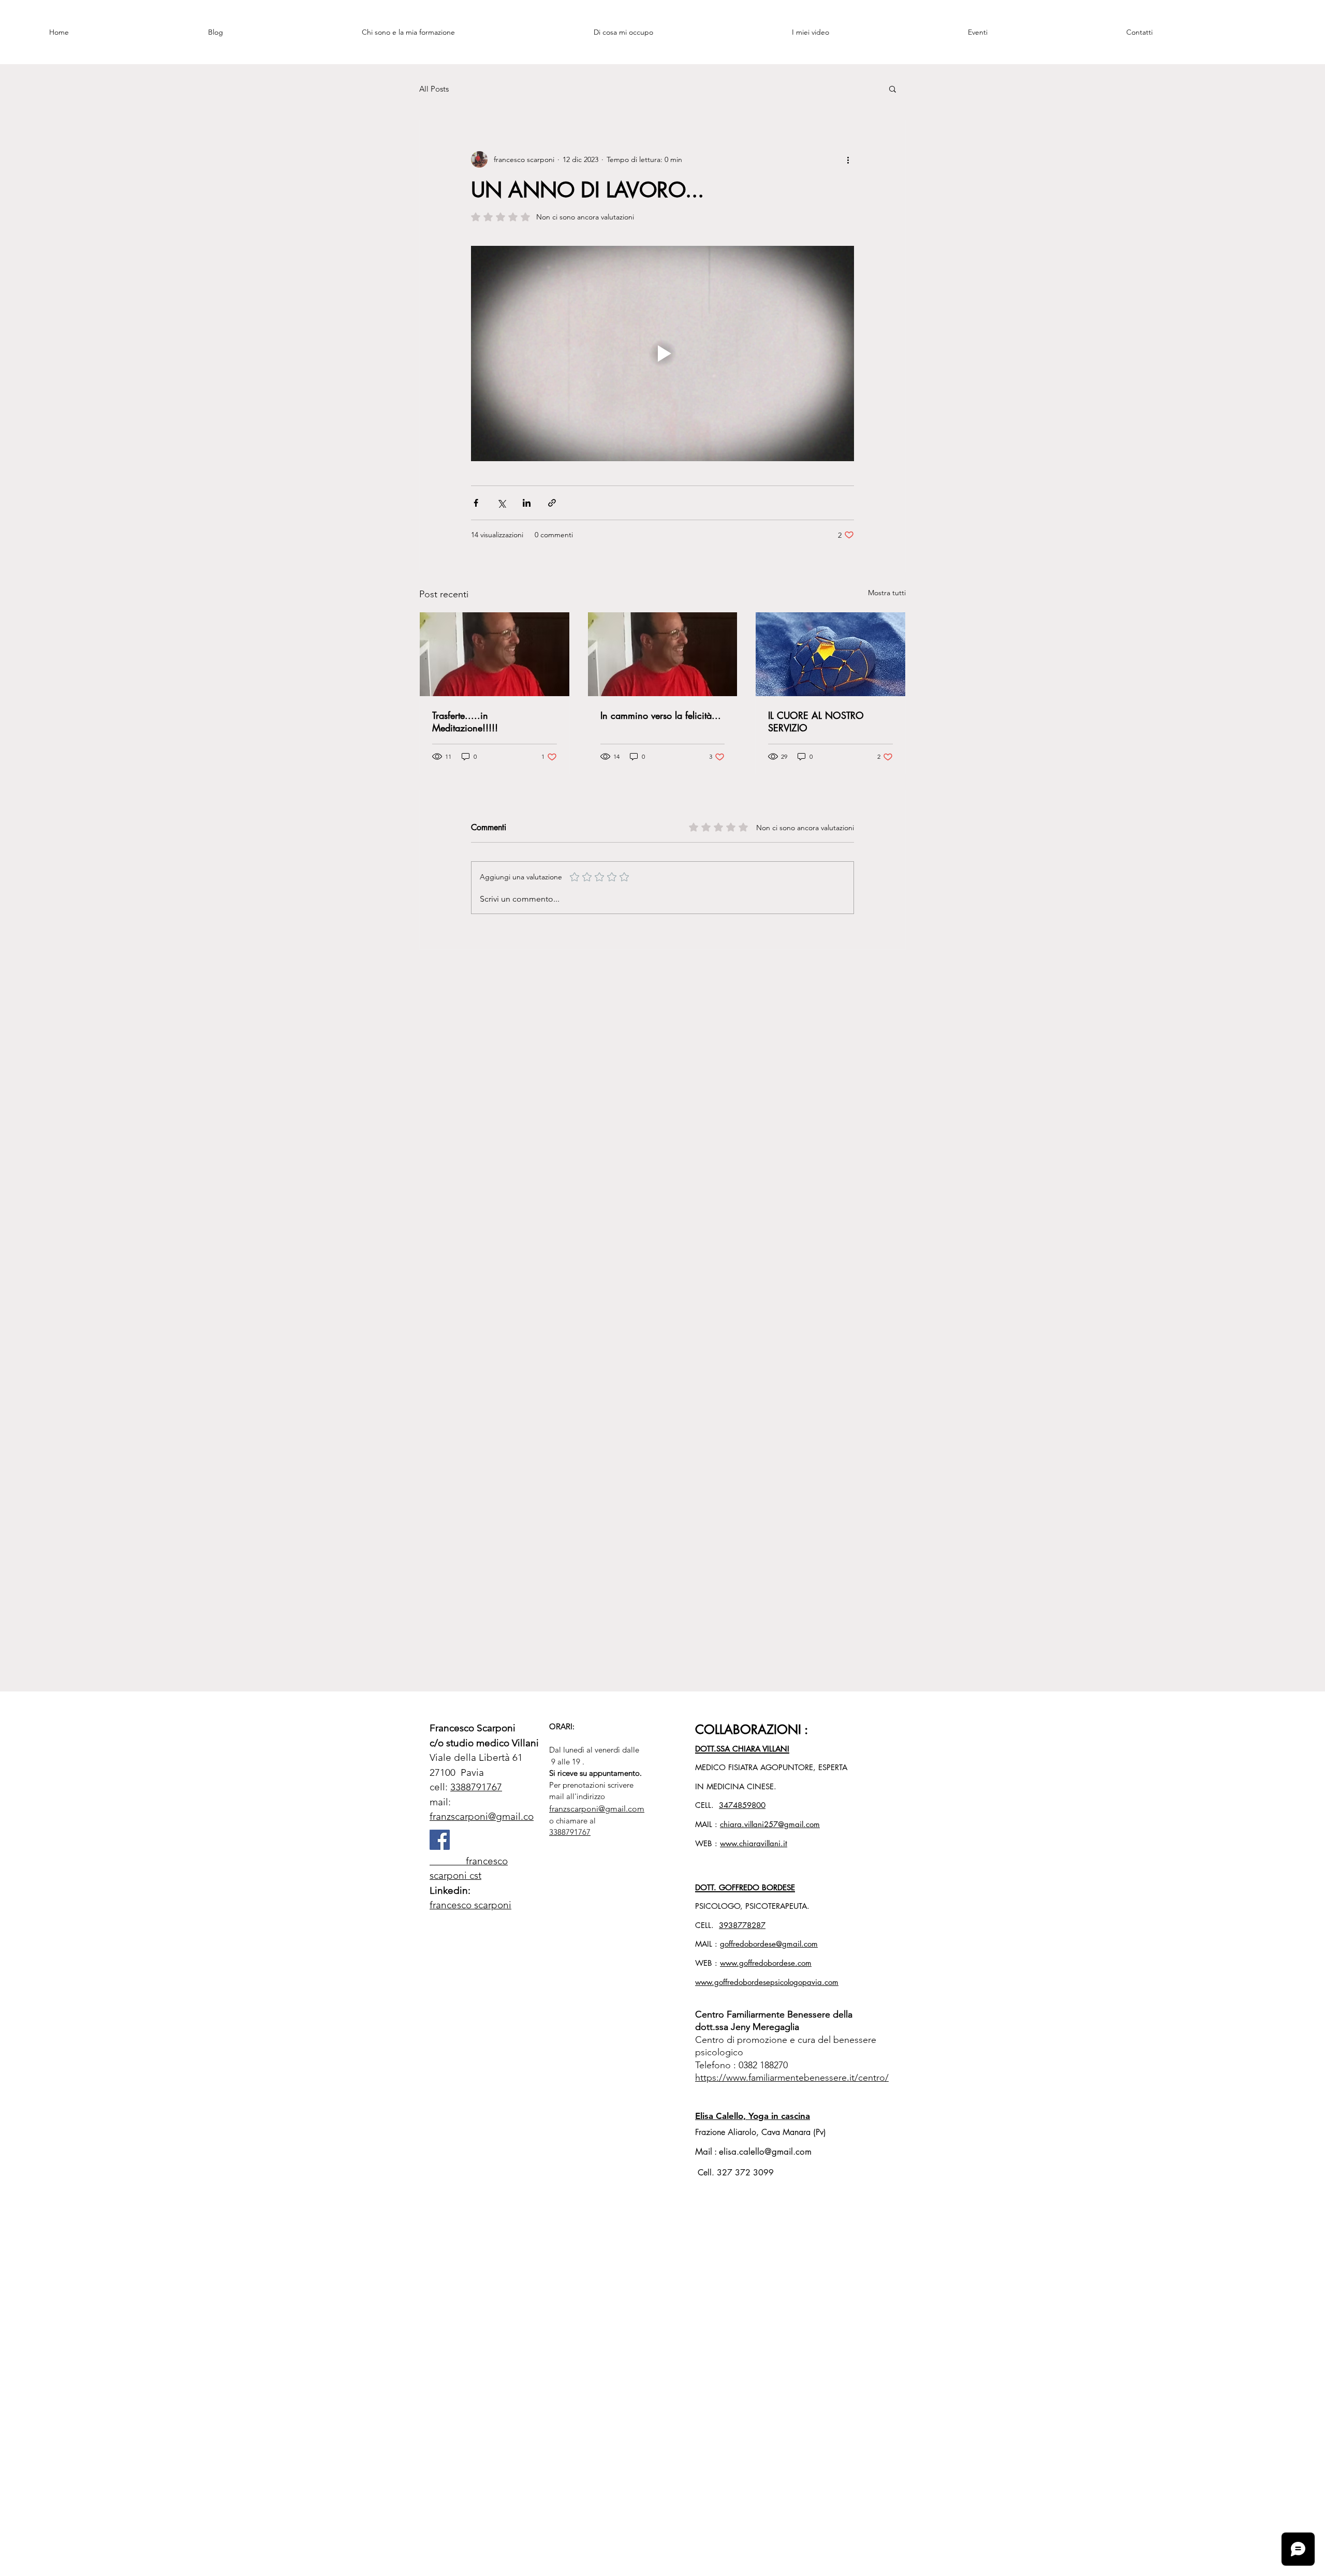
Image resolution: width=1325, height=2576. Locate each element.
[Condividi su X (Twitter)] (501, 503)
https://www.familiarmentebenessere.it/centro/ (792, 2078)
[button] (893, 89)
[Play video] (662, 354)
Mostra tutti (887, 593)
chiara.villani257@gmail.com (770, 1824)
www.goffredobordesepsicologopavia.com (767, 1982)
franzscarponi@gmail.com (597, 1809)
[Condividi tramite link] (552, 503)
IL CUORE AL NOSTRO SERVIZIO (816, 722)
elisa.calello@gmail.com (765, 2152)
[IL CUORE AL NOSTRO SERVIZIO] (830, 654)
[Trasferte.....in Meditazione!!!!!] (495, 654)
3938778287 (742, 1925)
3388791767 (476, 1787)
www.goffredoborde (754, 1963)
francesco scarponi (470, 1905)
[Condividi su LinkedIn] (527, 503)
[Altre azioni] (848, 159)
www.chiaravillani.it (754, 1843)
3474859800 (742, 1805)
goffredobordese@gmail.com (769, 1944)
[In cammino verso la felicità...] (663, 654)
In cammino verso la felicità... (661, 715)
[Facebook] (440, 1840)
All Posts (434, 89)
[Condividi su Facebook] (476, 503)
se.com (800, 1963)
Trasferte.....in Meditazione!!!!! (465, 722)
